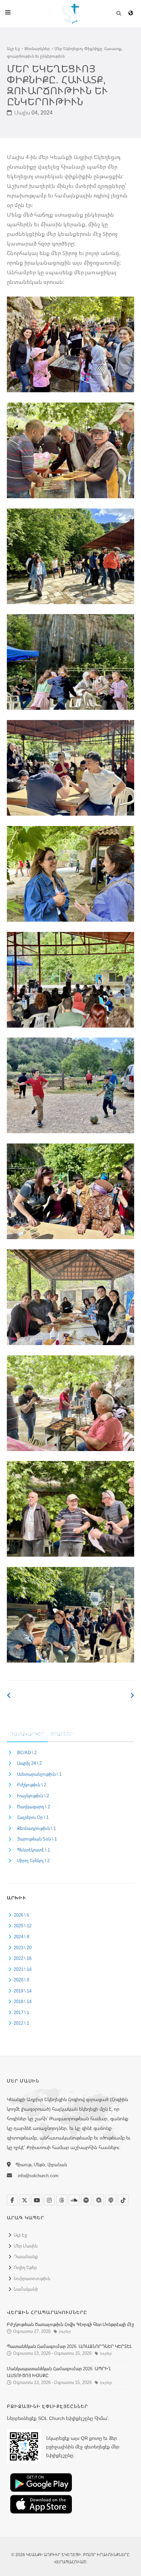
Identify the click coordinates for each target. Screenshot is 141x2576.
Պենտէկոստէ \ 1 (34, 1850)
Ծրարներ (62, 1734)
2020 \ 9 (21, 1980)
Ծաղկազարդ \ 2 (34, 1807)
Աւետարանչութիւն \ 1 (39, 1774)
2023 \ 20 (23, 1948)
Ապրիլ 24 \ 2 (29, 1763)
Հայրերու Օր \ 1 (33, 1817)
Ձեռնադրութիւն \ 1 (36, 1828)
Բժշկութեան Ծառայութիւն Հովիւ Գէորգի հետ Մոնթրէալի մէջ (70, 2324)
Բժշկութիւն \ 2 (32, 1785)
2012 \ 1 (21, 2023)
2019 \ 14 (23, 1991)
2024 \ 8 (21, 1937)
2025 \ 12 (23, 1926)
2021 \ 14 (23, 1969)
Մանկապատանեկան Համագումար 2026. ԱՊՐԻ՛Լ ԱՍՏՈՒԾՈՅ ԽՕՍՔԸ (59, 2372)
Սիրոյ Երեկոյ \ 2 (33, 1860)
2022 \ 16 (23, 1958)
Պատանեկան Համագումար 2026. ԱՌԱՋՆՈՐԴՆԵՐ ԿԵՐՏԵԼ (69, 2346)
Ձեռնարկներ (37, 49)
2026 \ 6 (21, 1915)
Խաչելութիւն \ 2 (33, 1796)
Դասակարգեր (27, 1734)
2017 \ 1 (21, 2012)
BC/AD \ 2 (27, 1752)
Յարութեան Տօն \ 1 (37, 1839)
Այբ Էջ (13, 49)
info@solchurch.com (38, 2176)
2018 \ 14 (23, 2001)
